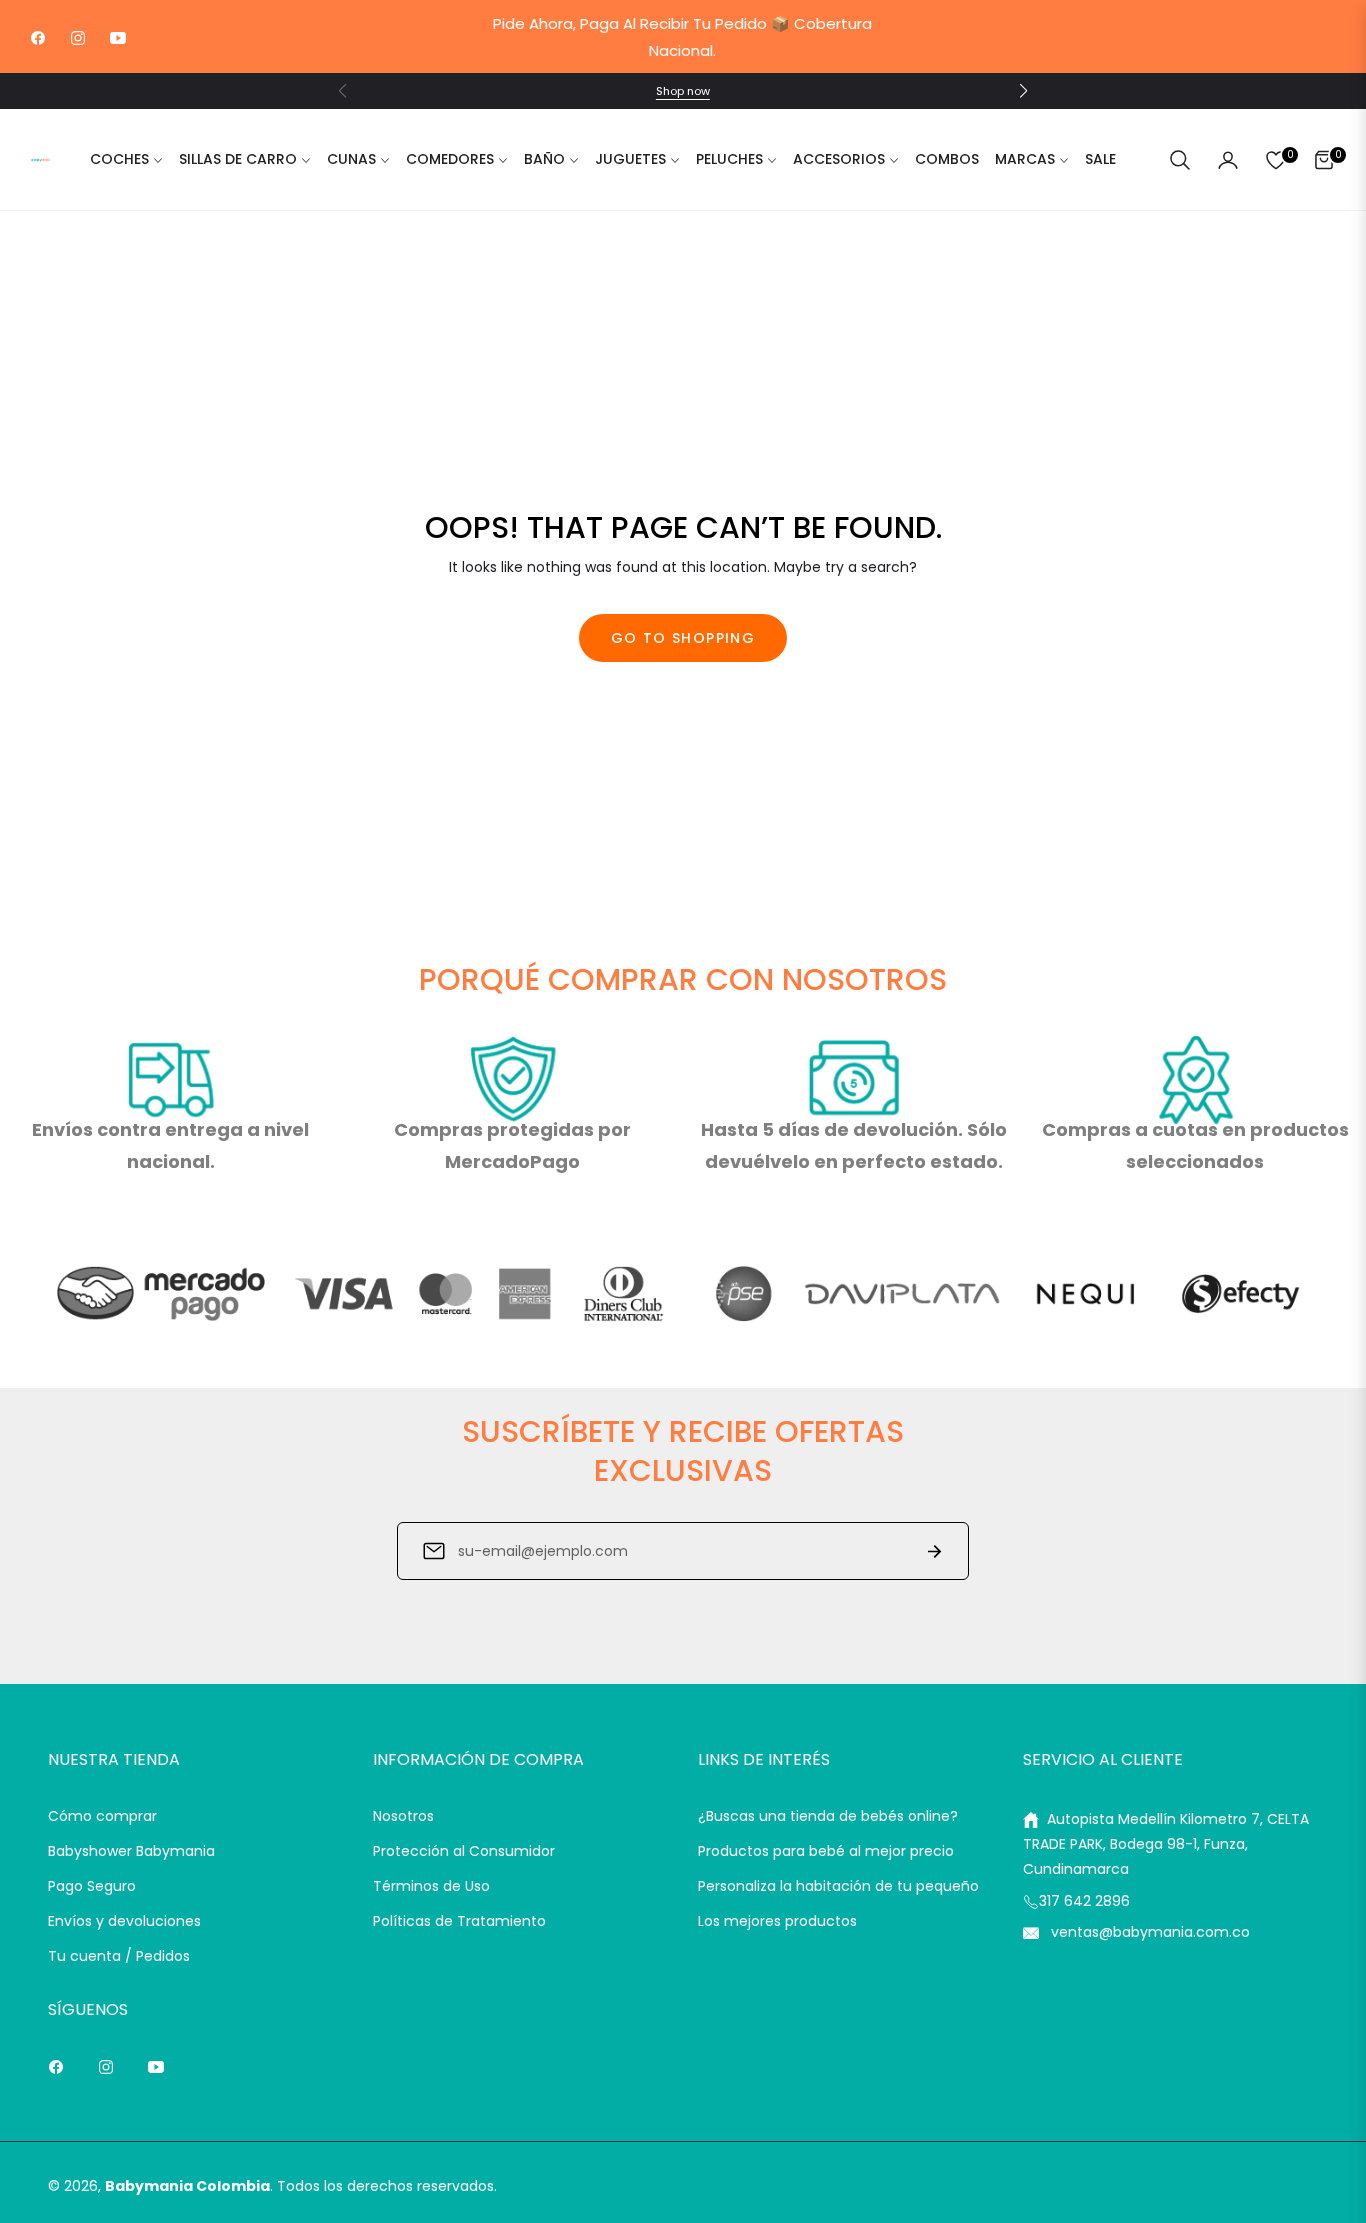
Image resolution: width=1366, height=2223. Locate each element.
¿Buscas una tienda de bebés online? (828, 1816)
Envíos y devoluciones (124, 1921)
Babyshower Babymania (131, 1851)
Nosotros (403, 1816)
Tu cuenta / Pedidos (119, 1956)
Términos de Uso (431, 1886)
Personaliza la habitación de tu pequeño (838, 1886)
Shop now (683, 91)
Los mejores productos (777, 1921)
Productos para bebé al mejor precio (826, 1851)
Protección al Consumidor (464, 1851)
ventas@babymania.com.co (1148, 1932)
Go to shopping (683, 638)
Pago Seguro (92, 1886)
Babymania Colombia (187, 2186)
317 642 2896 (1084, 1901)
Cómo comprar (102, 1816)
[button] (1023, 91)
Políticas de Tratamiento (459, 1921)
